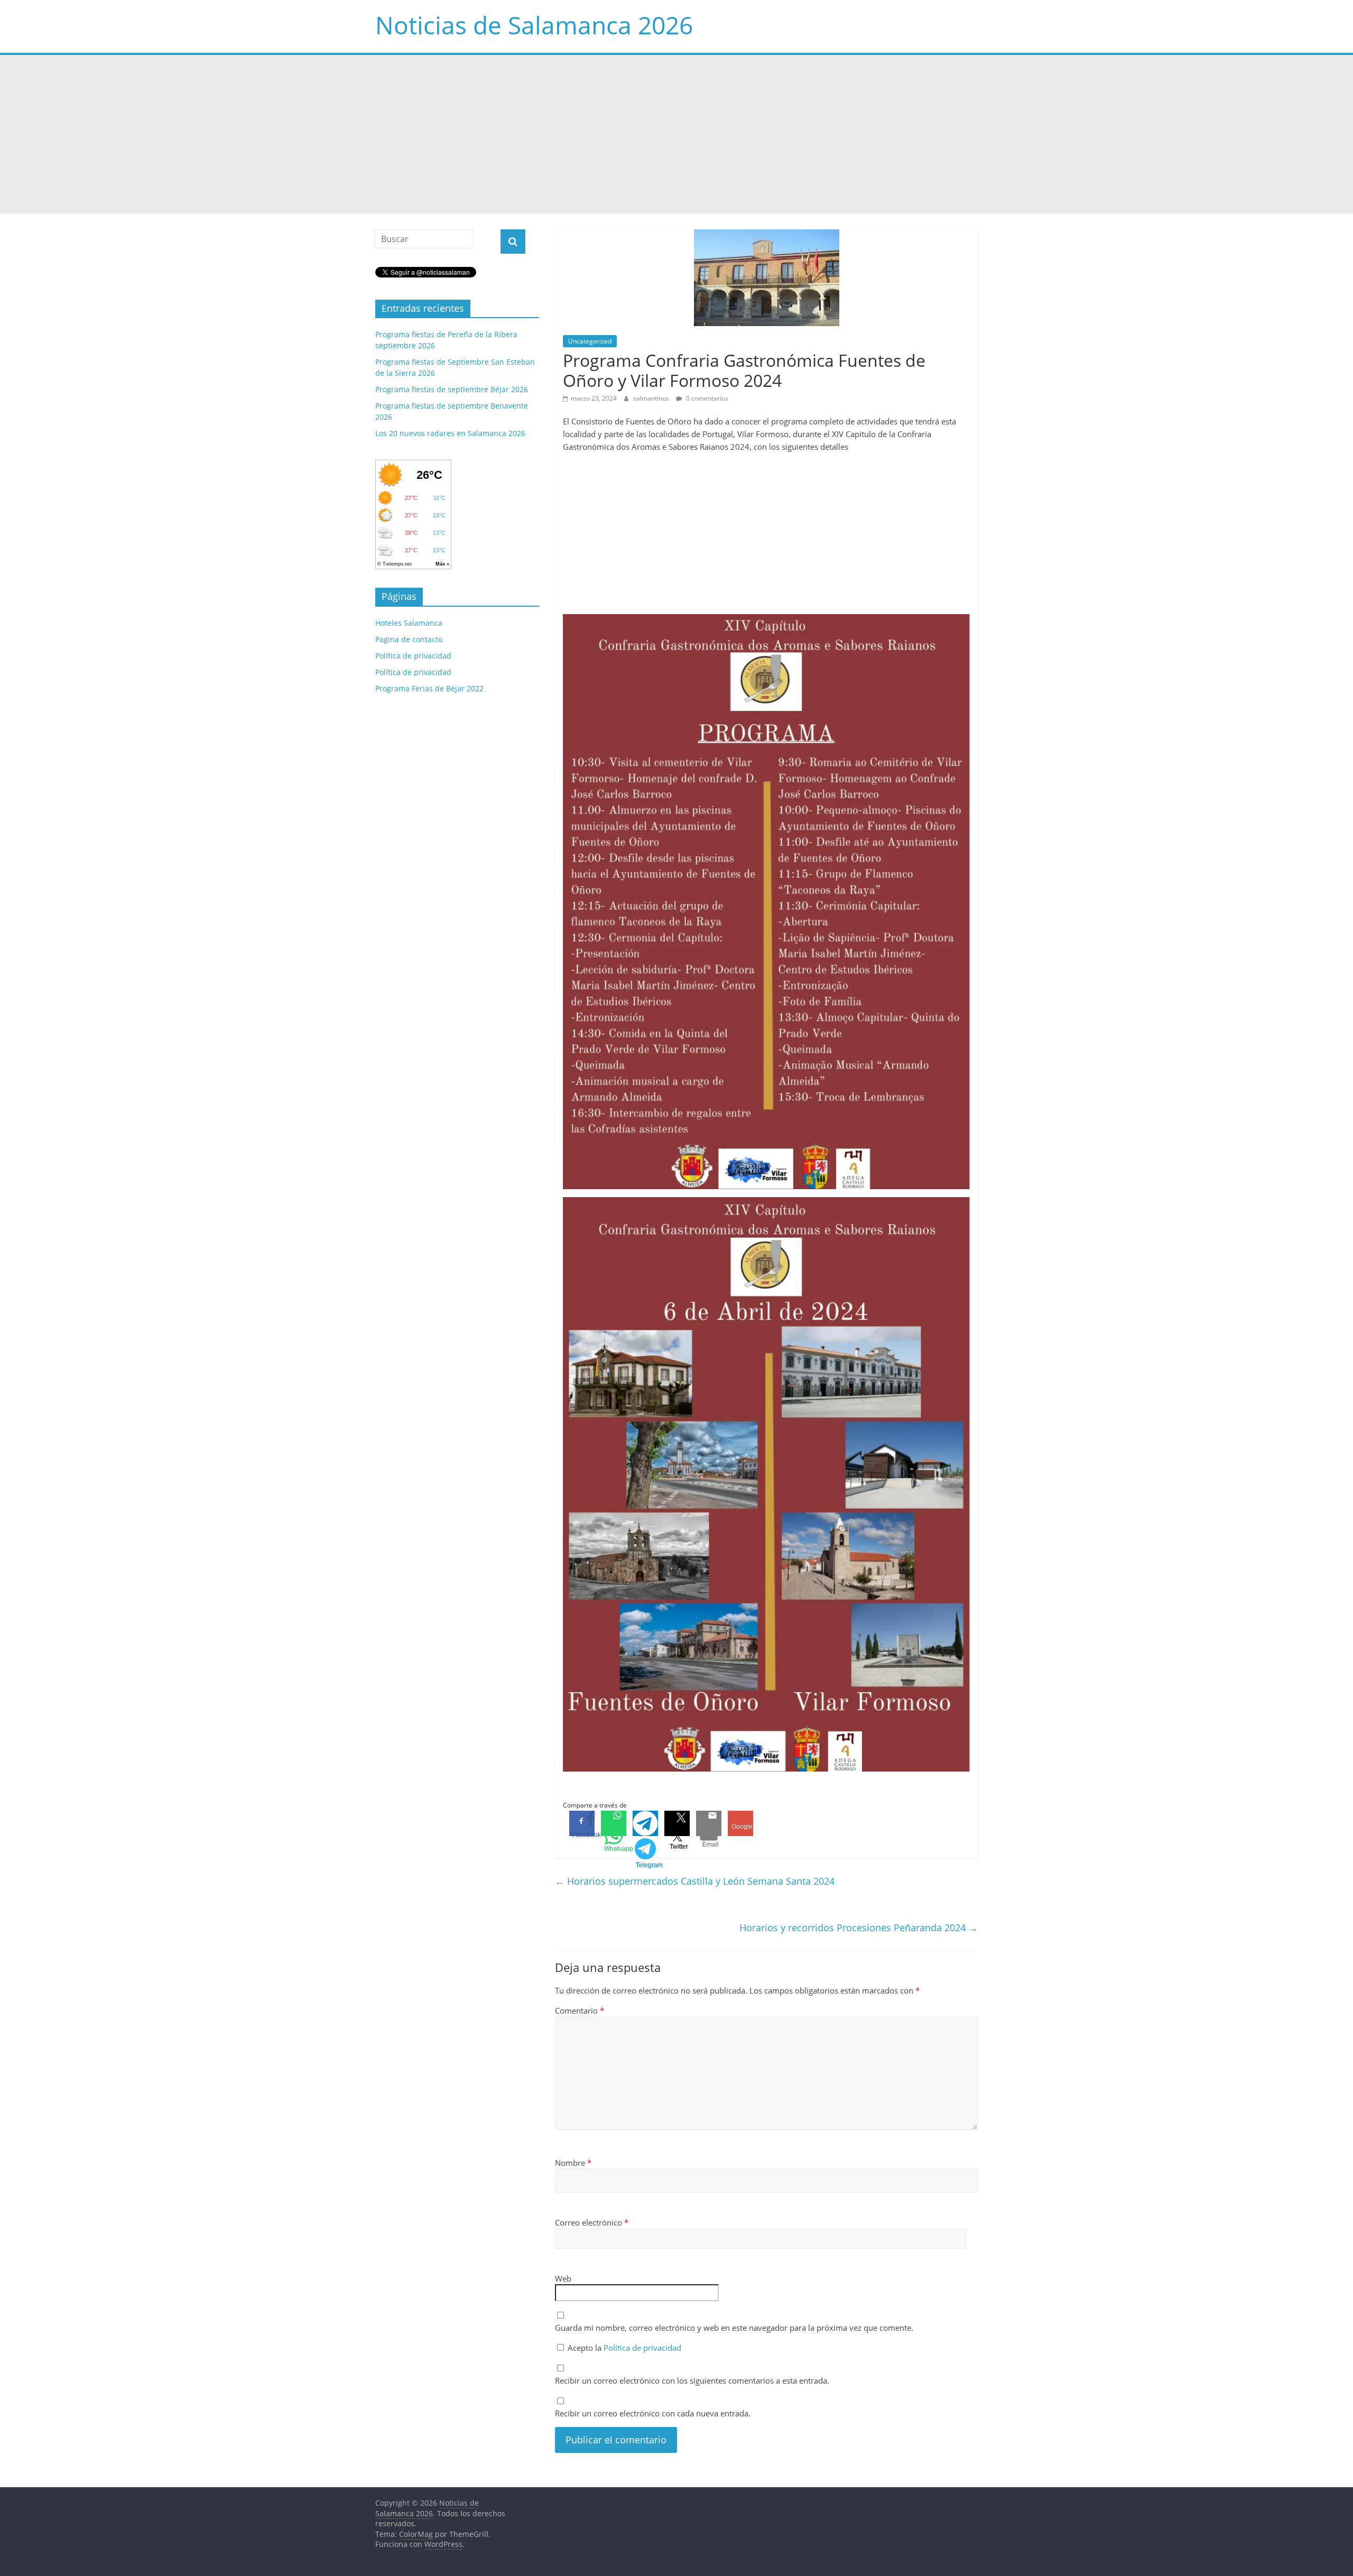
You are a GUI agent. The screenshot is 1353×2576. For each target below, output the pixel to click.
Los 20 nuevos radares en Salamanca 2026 (450, 433)
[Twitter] (677, 1823)
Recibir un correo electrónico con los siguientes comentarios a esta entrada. (692, 2380)
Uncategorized (590, 341)
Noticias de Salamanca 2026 (534, 25)
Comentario (580, 2010)
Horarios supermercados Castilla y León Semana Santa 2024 (695, 1881)
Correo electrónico (592, 2222)
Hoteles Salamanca (409, 623)
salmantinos (652, 398)
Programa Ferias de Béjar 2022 (429, 688)
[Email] (709, 1823)
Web (563, 2278)
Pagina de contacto (409, 639)
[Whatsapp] (614, 1823)
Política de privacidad (642, 2348)
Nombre (573, 2163)
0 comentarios (706, 398)
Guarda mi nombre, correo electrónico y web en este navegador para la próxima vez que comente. (734, 2328)
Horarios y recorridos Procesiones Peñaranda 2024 (859, 1928)
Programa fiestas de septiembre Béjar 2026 (452, 389)
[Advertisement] (676, 134)
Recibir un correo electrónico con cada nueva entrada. (653, 2413)
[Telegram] (645, 1823)
